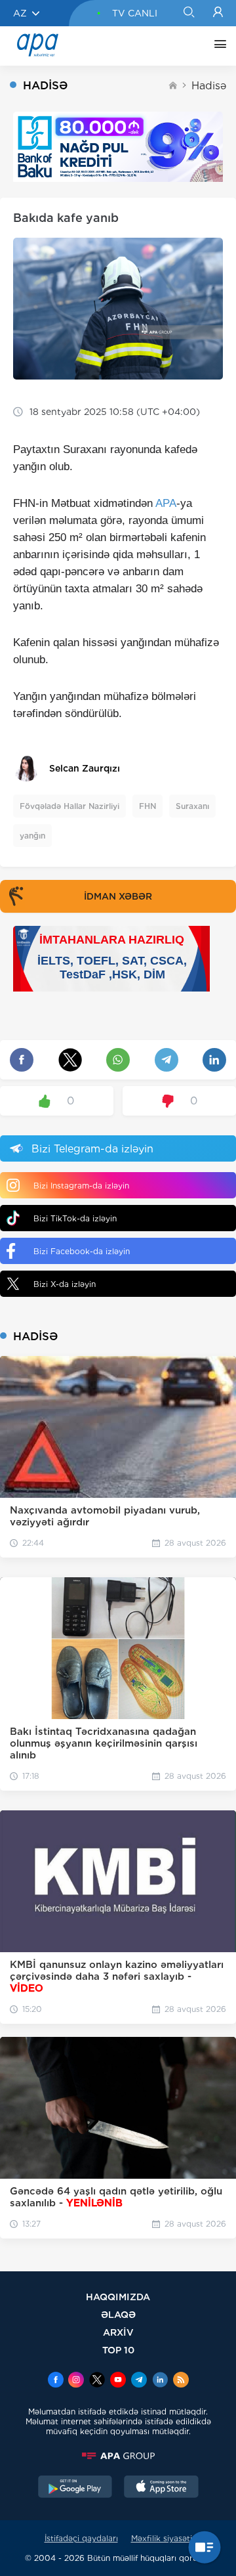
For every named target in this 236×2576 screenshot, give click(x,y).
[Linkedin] (160, 2381)
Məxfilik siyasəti (162, 2538)
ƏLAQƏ (118, 2314)
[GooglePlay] (75, 2488)
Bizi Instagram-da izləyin (81, 1186)
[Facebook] (56, 2381)
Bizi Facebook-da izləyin (82, 1251)
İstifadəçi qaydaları (81, 2538)
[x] (97, 2381)
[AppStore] (161, 2488)
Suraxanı (192, 806)
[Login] (218, 13)
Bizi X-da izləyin (65, 1284)
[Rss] (181, 2381)
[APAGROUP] (118, 2456)
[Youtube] (118, 2381)
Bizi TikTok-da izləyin (75, 1218)
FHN (147, 806)
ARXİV (118, 2332)
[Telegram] (139, 2381)
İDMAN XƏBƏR (118, 896)
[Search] (188, 13)
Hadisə (209, 86)
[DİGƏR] (217, 46)
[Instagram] (76, 2381)
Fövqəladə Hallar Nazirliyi (69, 806)
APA (166, 503)
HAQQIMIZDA (118, 2297)
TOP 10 (118, 2350)
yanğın (32, 836)
